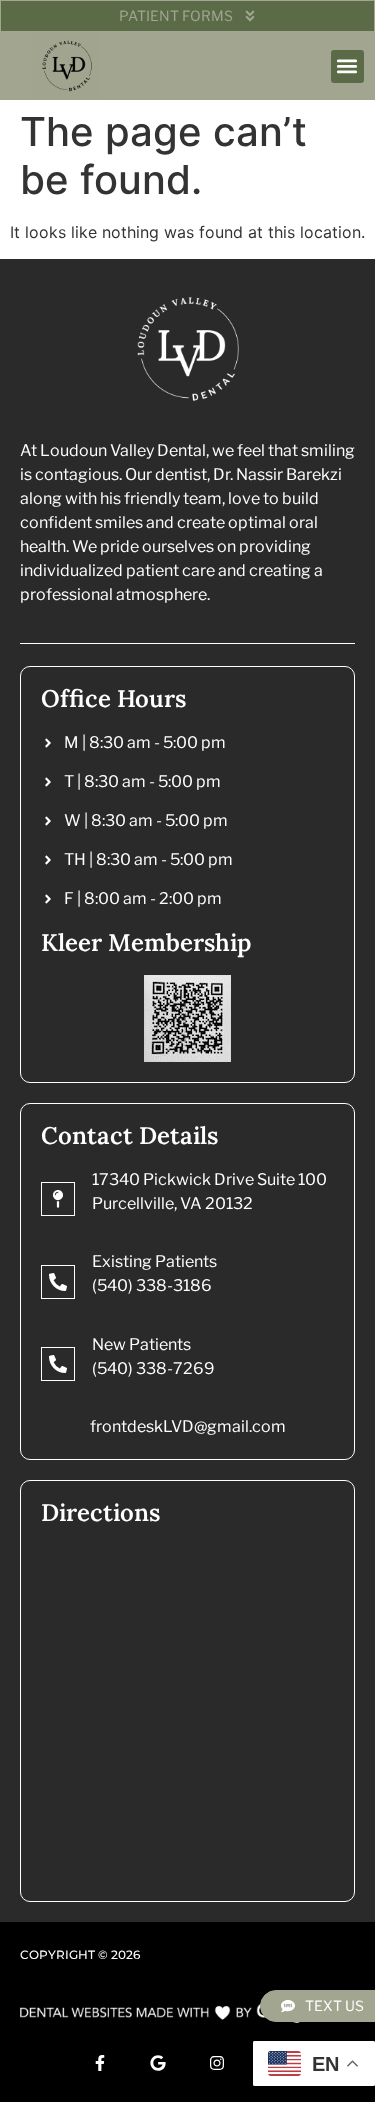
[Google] (158, 2063)
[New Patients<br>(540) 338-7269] (58, 1364)
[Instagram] (217, 2063)
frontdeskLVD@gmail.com (188, 1426)
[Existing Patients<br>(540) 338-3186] (58, 1282)
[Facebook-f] (100, 2063)
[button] (347, 66)
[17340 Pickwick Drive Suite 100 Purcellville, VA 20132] (58, 1199)
